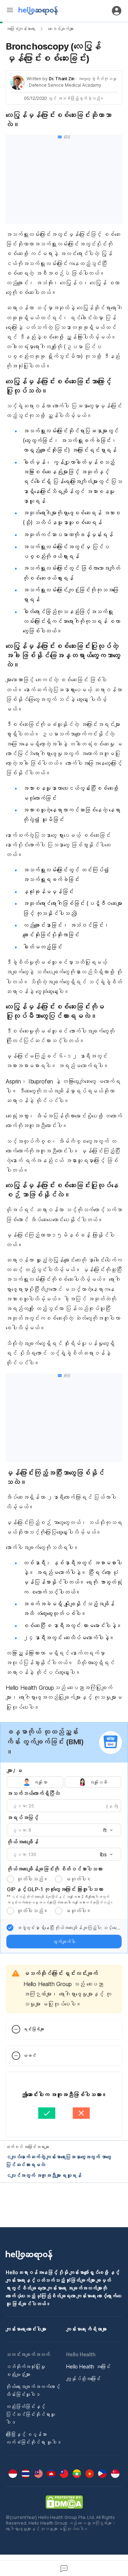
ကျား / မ (14, 1771)
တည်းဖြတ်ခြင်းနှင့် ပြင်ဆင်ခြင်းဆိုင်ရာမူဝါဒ (30, 2414)
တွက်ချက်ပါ (64, 1942)
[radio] (10, 1879)
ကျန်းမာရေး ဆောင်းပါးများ (26, 2329)
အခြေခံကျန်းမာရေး (20, 29)
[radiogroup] (64, 1782)
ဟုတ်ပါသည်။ (32, 1879)
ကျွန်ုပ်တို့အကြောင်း (83, 2379)
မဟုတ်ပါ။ (78, 1879)
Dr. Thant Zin (62, 79)
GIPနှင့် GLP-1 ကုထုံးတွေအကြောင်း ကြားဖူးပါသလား (55, 1889)
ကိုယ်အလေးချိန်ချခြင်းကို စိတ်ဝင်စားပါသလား (54, 1869)
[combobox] (106, 1830)
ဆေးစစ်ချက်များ (61, 29)
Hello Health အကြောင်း (88, 2366)
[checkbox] (10, 1928)
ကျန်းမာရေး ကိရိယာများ (86, 2329)
